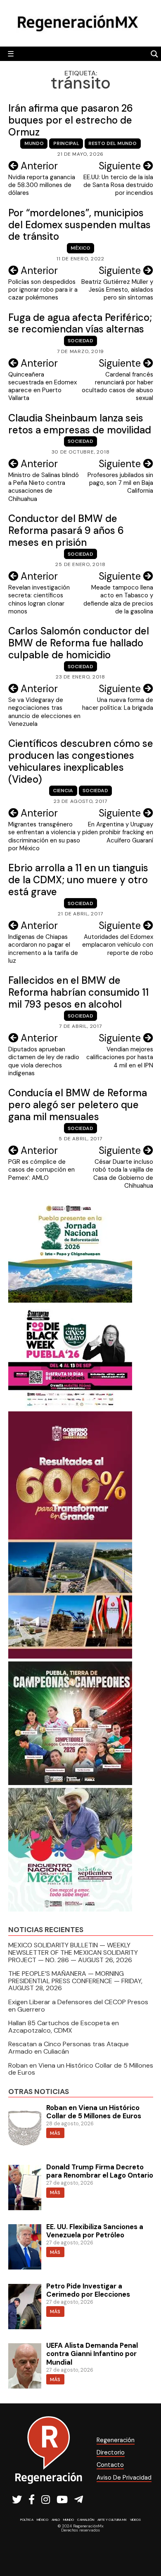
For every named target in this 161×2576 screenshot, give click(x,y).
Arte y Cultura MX (112, 2520)
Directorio (111, 2452)
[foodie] (70, 1406)
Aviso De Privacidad (124, 2478)
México (80, 248)
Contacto (110, 2465)
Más (55, 2133)
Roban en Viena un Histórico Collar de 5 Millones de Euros (81, 2069)
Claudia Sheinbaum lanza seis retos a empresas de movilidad (80, 424)
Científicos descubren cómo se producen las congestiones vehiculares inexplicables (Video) (81, 761)
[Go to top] (146, 2548)
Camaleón (86, 2520)
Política (27, 2520)
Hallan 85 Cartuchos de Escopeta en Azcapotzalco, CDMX (64, 2027)
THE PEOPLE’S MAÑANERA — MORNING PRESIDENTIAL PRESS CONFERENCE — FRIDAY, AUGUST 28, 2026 (75, 1981)
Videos (135, 2520)
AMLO (56, 2520)
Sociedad (80, 341)
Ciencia (63, 791)
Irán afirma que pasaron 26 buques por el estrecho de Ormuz (71, 120)
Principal (66, 143)
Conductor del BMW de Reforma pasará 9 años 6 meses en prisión (66, 530)
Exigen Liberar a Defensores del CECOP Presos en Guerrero (78, 2006)
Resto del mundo (112, 143)
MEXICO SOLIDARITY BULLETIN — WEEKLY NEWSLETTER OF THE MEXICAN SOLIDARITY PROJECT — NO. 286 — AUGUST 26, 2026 (73, 1952)
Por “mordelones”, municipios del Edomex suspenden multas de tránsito (79, 225)
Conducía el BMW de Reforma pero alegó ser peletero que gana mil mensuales (78, 1105)
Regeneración (116, 2440)
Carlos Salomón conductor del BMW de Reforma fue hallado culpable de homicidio (79, 643)
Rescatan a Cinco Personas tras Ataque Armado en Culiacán (69, 2048)
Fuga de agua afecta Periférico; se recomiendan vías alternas (80, 323)
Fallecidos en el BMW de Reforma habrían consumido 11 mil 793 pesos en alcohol (78, 992)
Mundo (34, 143)
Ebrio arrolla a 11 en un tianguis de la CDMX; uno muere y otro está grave (78, 880)
